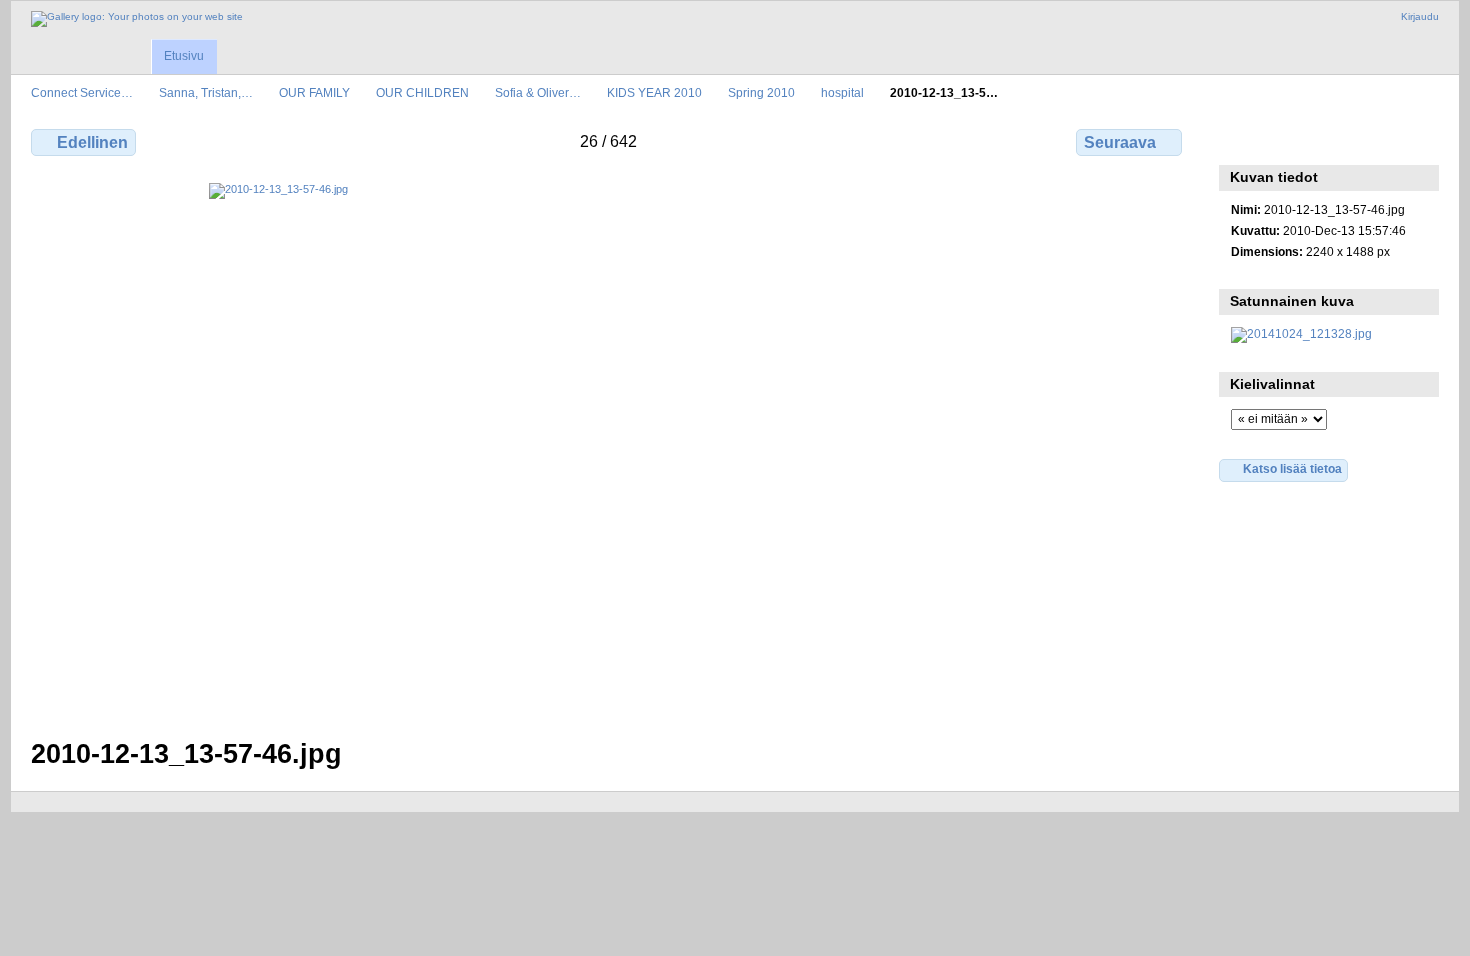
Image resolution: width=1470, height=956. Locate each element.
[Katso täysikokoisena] (608, 448)
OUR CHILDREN (422, 92)
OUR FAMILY (314, 92)
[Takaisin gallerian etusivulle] (137, 19)
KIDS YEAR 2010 (654, 92)
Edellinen (92, 142)
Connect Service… (82, 92)
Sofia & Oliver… (538, 92)
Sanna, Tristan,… (206, 92)
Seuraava (1120, 142)
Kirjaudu (1420, 16)
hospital (842, 92)
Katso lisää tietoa (1292, 468)
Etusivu (184, 56)
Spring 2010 (761, 92)
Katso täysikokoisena (1241, 140)
